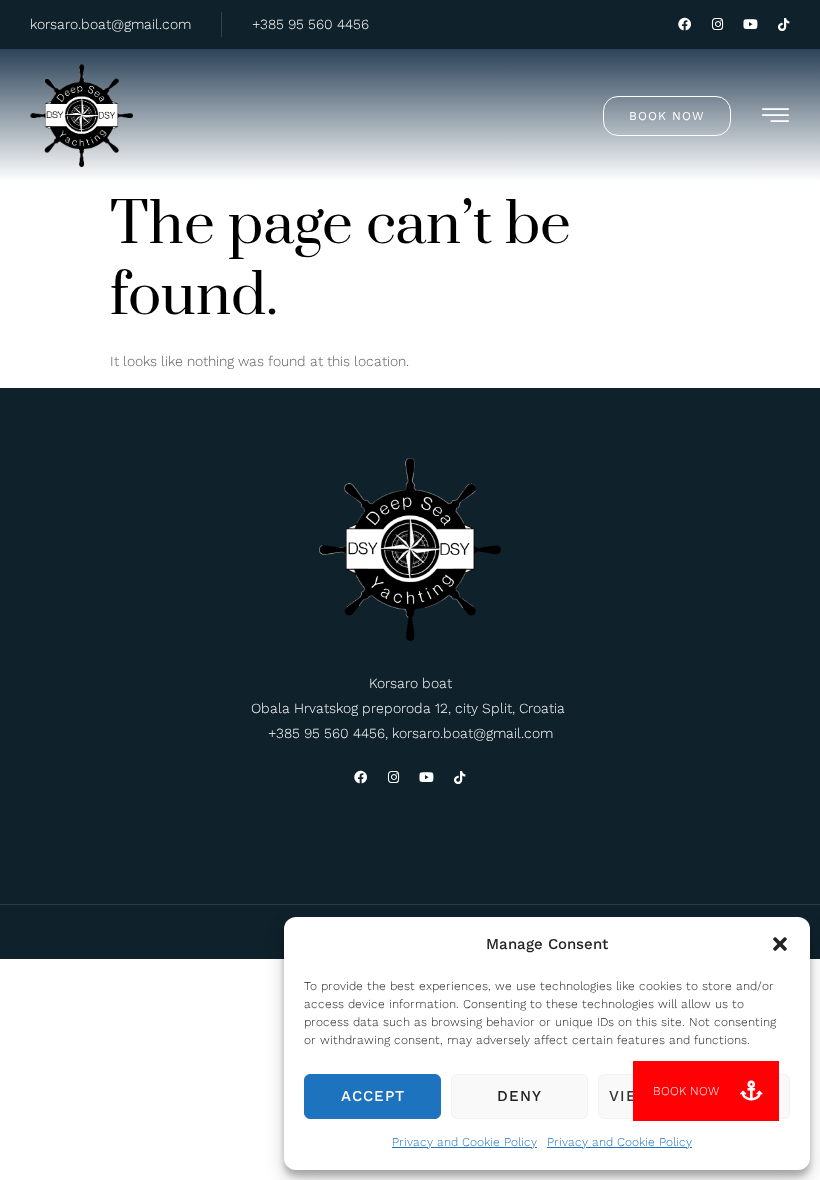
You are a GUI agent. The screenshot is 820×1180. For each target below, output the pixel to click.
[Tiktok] (783, 24)
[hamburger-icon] (776, 118)
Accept (373, 1096)
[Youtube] (750, 24)
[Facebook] (684, 24)
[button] (780, 944)
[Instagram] (717, 24)
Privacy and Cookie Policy (464, 1142)
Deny (519, 1096)
